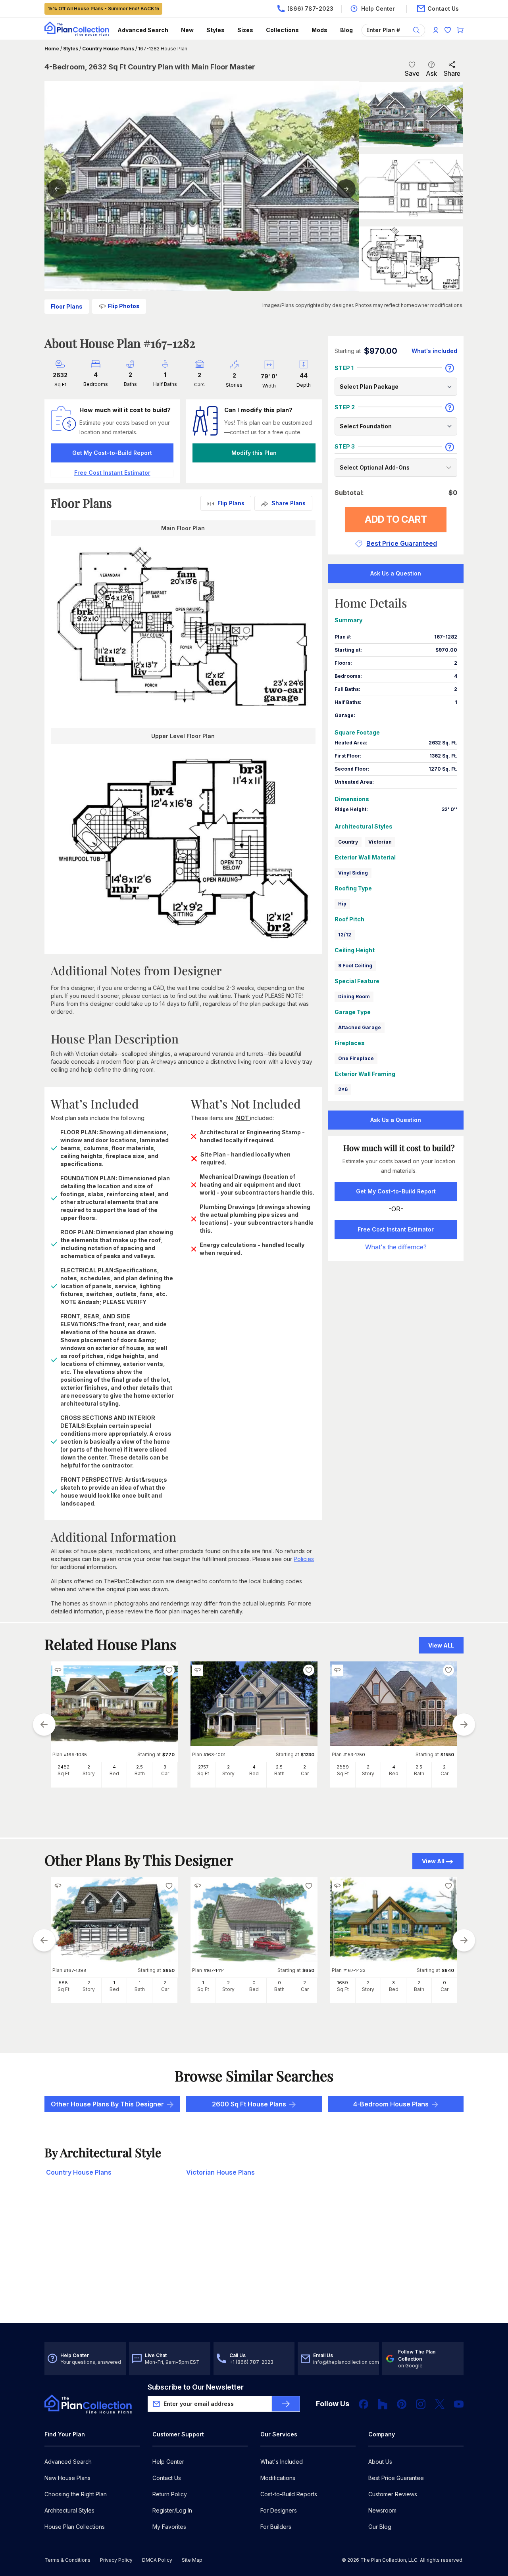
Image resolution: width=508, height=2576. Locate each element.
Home (52, 49)
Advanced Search (143, 30)
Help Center (168, 2462)
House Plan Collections (75, 2527)
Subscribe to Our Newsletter (196, 2387)
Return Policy (170, 2494)
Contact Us (167, 2478)
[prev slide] (44, 1724)
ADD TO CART (396, 519)
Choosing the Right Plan (76, 2494)
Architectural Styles (69, 2510)
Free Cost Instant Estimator (396, 1229)
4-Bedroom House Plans (391, 2104)
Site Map (192, 2560)
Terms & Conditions (67, 2560)
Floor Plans (67, 306)
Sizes (245, 30)
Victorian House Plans (220, 2172)
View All (433, 1861)
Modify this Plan (254, 453)
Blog (346, 30)
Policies (304, 1559)
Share (452, 73)
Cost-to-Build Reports (289, 2494)
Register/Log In (172, 2510)
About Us (380, 2462)
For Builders (276, 2527)
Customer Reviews (393, 2494)
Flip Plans (231, 503)
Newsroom (382, 2510)
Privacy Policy (116, 2560)
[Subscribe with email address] (286, 2404)
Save (412, 73)
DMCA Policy (157, 2560)
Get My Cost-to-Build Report (112, 453)
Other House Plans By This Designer (107, 2104)
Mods (319, 30)
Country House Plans (108, 49)
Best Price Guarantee (396, 2478)
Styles (216, 30)
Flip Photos (124, 306)
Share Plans (289, 503)
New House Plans (67, 2478)
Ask (431, 73)
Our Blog (380, 2527)
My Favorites (169, 2527)
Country (348, 842)
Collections (282, 30)
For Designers (279, 2510)
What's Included (282, 2462)
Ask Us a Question (396, 573)
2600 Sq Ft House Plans (249, 2104)
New (187, 30)
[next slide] (464, 1724)
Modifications (278, 2478)
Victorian (380, 842)
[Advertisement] (254, 2261)
